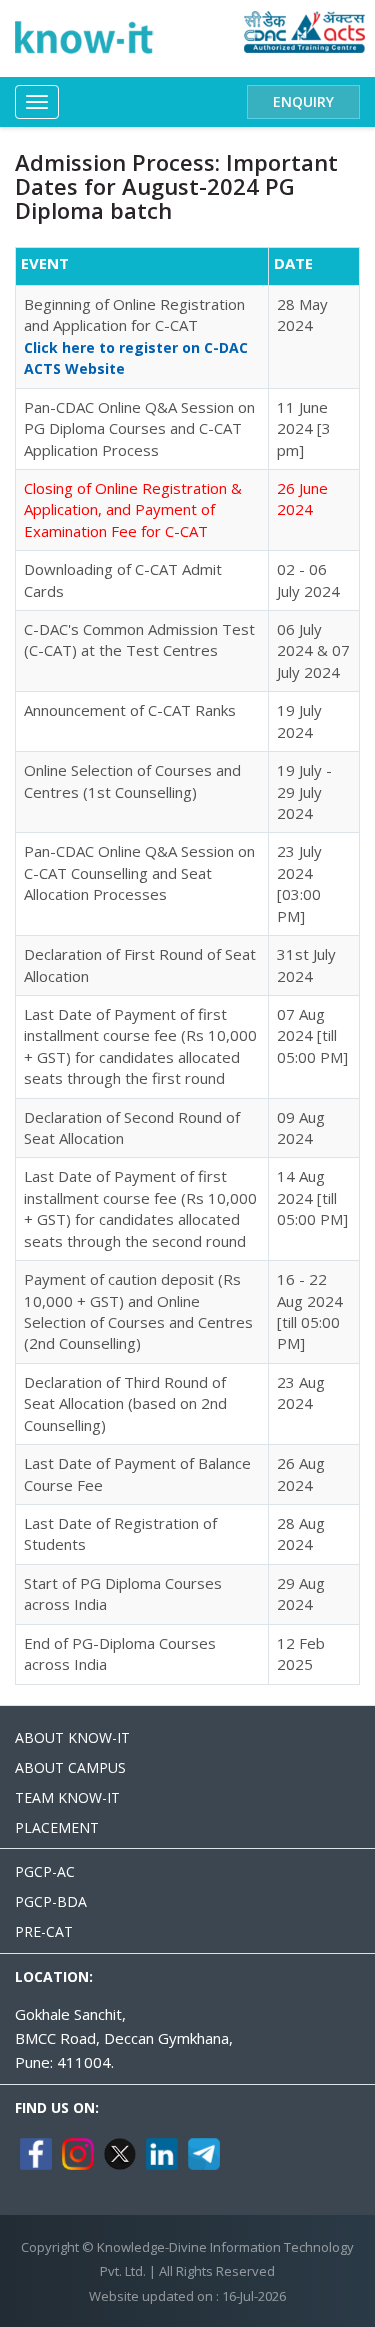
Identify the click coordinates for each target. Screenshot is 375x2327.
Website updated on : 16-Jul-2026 (187, 2296)
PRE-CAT (44, 1931)
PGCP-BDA (51, 1901)
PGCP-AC (45, 1871)
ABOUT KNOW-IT (72, 1737)
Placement (57, 1827)
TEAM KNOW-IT (67, 1797)
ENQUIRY (303, 101)
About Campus (70, 1767)
